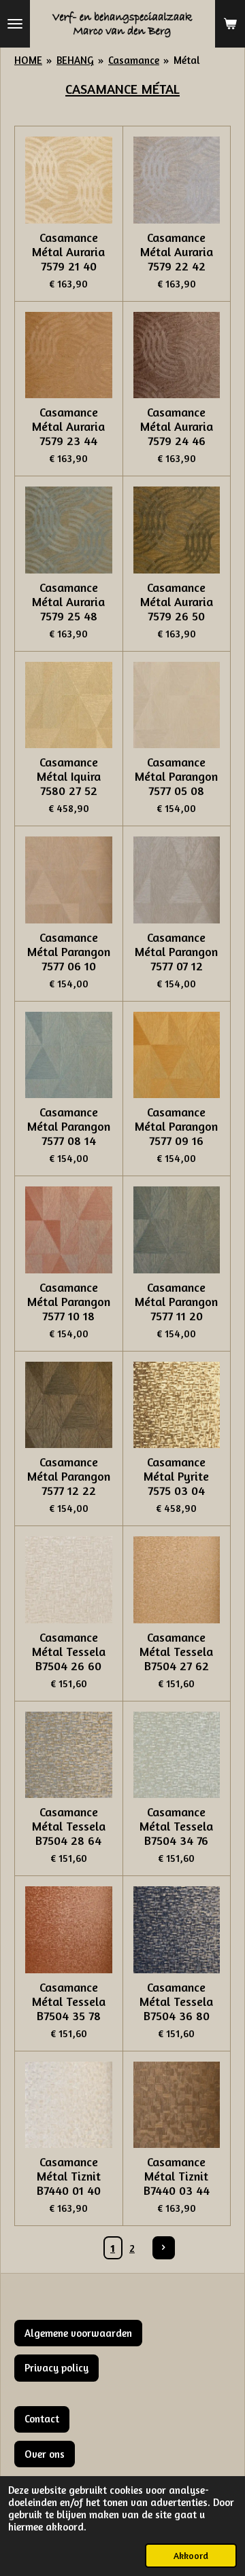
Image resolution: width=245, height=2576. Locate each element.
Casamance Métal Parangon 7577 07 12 (176, 952)
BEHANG (75, 60)
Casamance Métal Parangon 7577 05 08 (176, 776)
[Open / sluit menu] (15, 24)
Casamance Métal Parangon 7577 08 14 (69, 1126)
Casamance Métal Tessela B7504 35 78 (69, 2001)
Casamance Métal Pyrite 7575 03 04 (176, 1476)
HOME (28, 60)
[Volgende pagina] (164, 2248)
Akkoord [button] (191, 2556)
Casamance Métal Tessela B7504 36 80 (176, 2001)
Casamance (134, 60)
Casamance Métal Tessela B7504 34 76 (176, 1826)
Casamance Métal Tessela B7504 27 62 (176, 1652)
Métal (187, 60)
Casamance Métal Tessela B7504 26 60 (69, 1652)
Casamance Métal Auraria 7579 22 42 (177, 252)
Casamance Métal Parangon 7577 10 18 (69, 1302)
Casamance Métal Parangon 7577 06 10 (69, 952)
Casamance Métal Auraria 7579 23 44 (68, 426)
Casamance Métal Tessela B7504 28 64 (69, 1826)
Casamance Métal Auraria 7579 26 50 (177, 602)
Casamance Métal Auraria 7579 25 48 (68, 602)
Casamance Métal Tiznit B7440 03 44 (177, 2176)
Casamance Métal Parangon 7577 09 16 (176, 1126)
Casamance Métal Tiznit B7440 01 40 (69, 2176)
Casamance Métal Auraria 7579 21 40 (68, 252)
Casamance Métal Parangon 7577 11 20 (176, 1302)
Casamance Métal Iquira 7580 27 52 (69, 776)
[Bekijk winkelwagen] (230, 24)
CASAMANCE (103, 89)
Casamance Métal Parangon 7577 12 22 (69, 1476)
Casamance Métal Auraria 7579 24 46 (177, 426)
